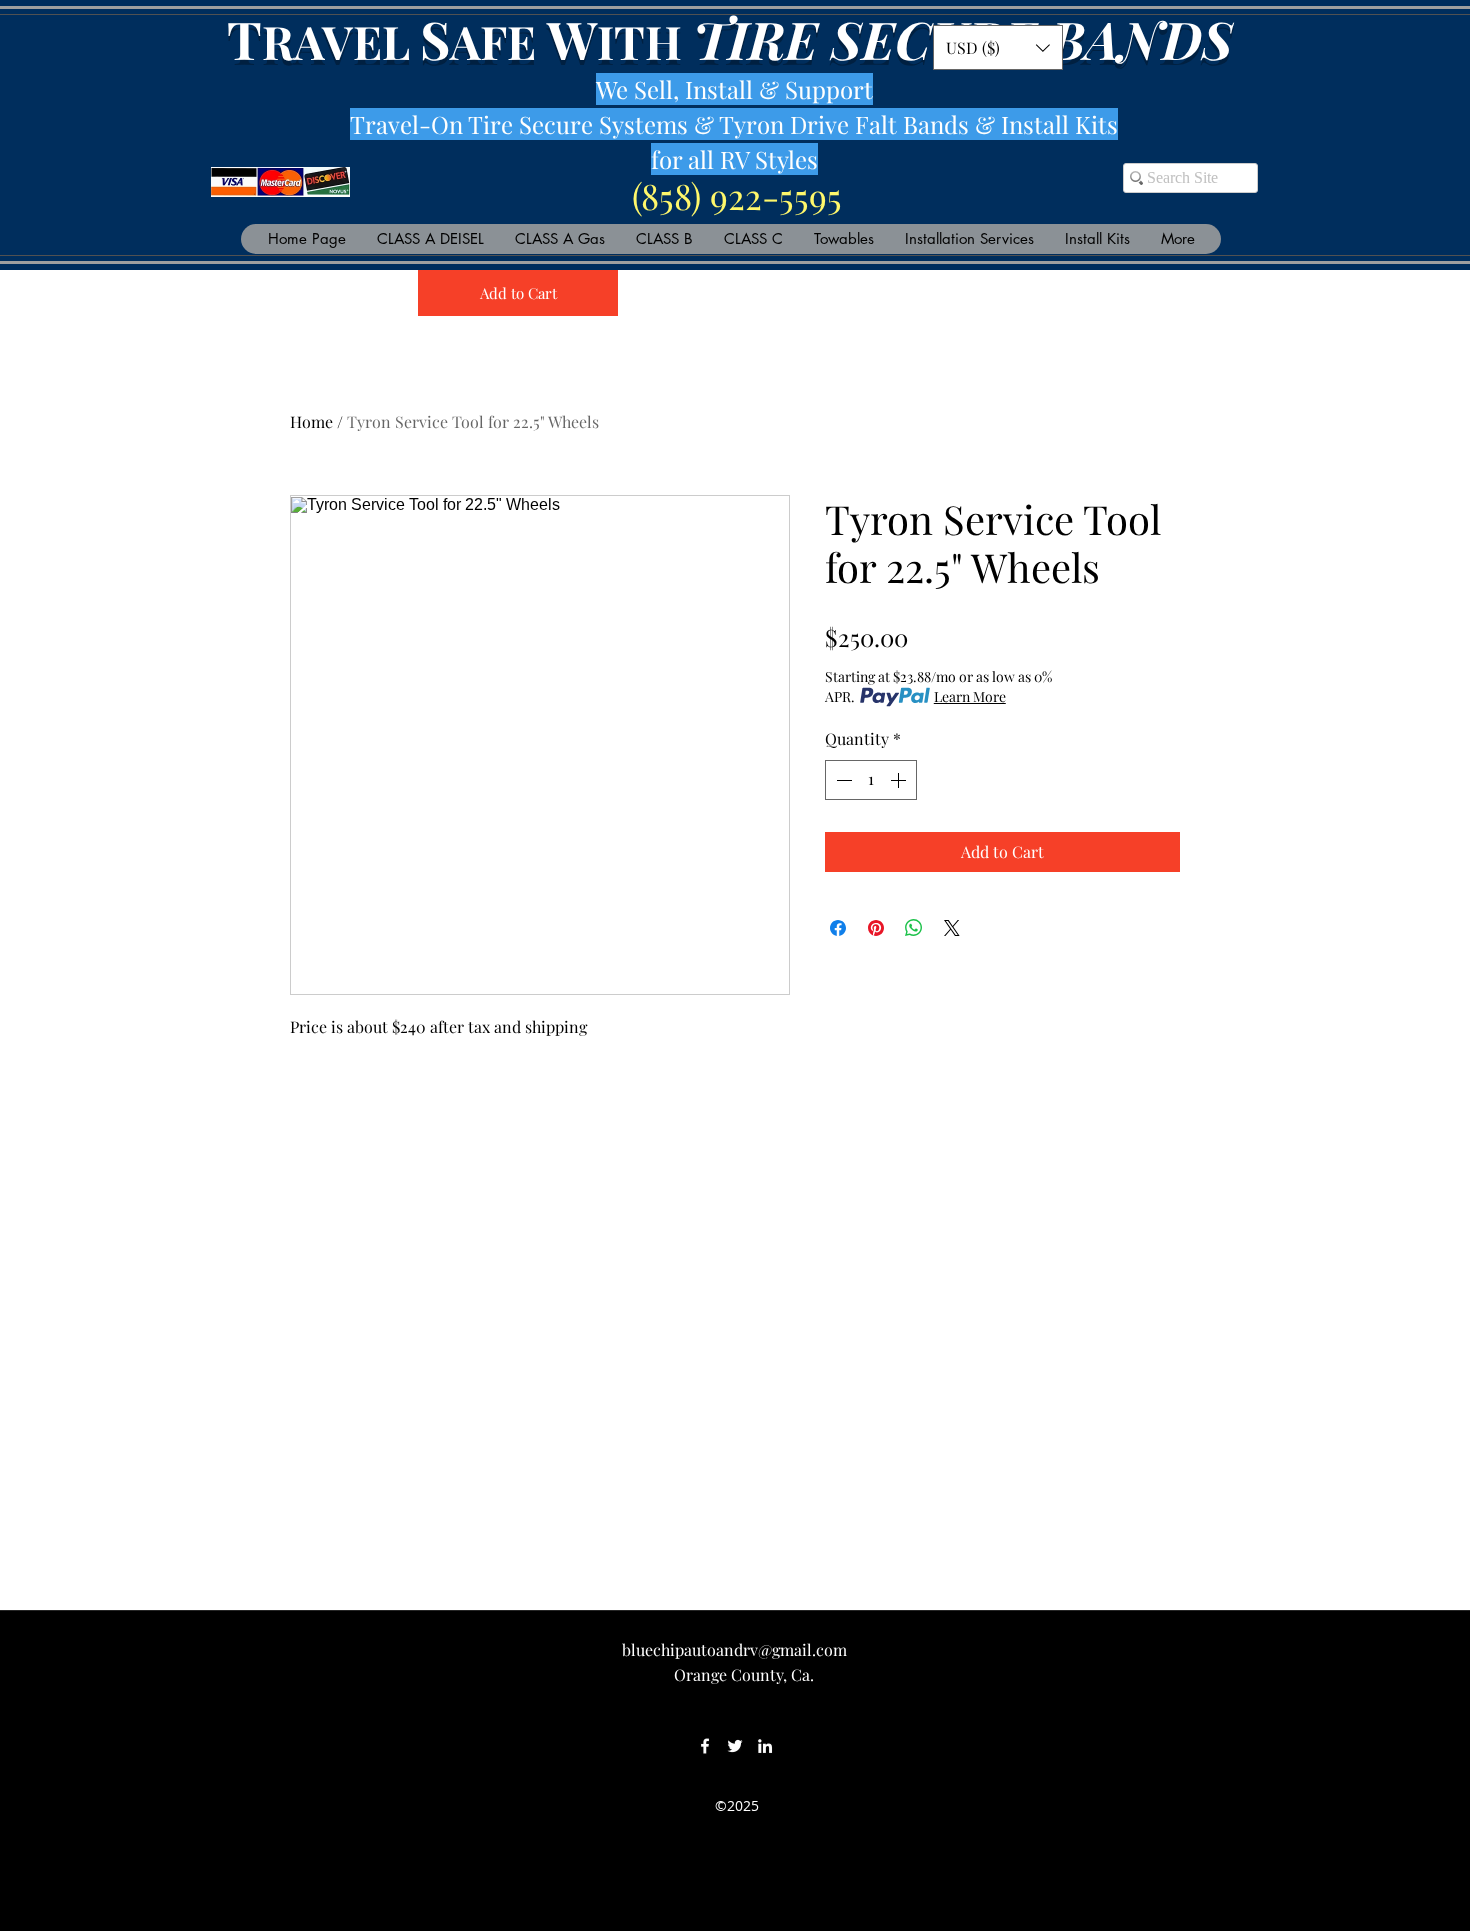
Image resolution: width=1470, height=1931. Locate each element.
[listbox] (998, 47)
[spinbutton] (871, 780)
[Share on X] (952, 928)
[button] (998, 47)
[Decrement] (842, 780)
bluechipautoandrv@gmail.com (734, 1649)
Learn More (970, 696)
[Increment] (900, 780)
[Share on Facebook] (838, 928)
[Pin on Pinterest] (876, 928)
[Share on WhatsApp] (914, 928)
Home (311, 421)
